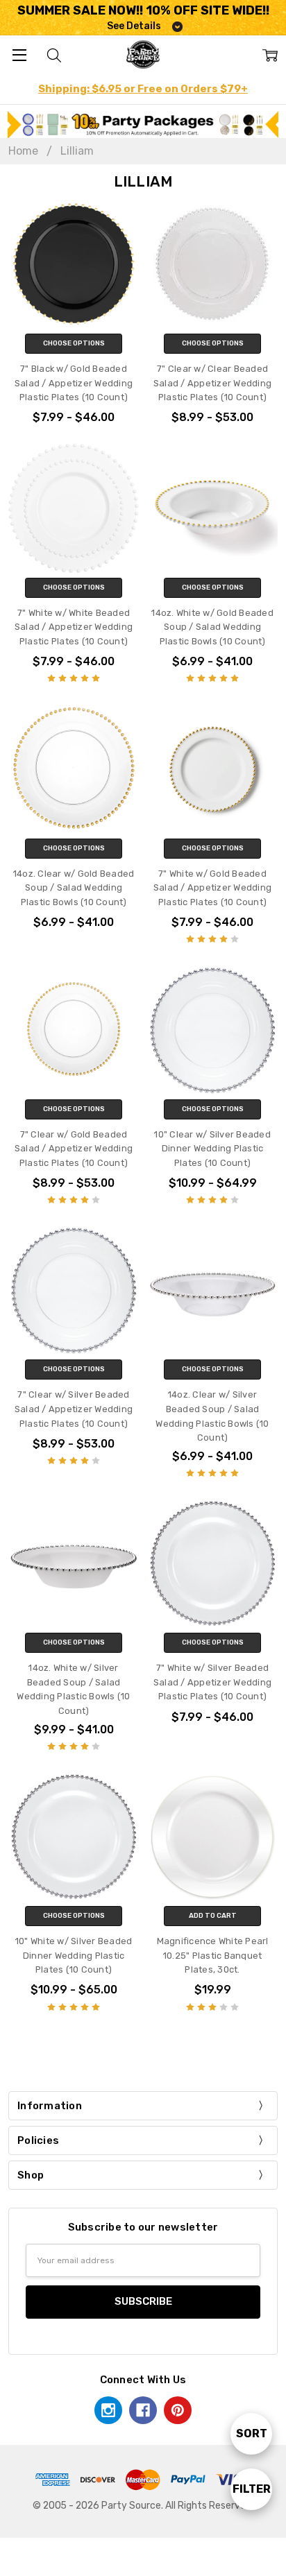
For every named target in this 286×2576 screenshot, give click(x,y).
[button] (143, 124)
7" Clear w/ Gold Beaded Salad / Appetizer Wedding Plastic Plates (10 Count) (74, 1149)
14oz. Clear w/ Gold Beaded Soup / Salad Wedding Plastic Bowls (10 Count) (74, 888)
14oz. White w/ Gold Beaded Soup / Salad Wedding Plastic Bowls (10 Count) (212, 627)
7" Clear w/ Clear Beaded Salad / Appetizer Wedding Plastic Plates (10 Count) (212, 383)
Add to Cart (213, 1916)
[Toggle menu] (19, 54)
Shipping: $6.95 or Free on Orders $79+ (143, 89)
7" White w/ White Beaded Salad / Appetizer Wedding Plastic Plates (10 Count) (74, 627)
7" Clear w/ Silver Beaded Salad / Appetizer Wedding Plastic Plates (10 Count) (74, 1409)
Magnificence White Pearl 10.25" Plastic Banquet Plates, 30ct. (213, 1955)
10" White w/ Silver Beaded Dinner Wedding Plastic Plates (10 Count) (74, 1955)
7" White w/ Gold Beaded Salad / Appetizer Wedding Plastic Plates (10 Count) (212, 888)
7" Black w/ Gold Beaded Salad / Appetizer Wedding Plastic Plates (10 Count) (74, 383)
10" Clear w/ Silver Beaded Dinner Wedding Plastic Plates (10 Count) (212, 1149)
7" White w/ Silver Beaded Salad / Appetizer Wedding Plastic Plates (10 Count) (212, 1682)
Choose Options (74, 343)
